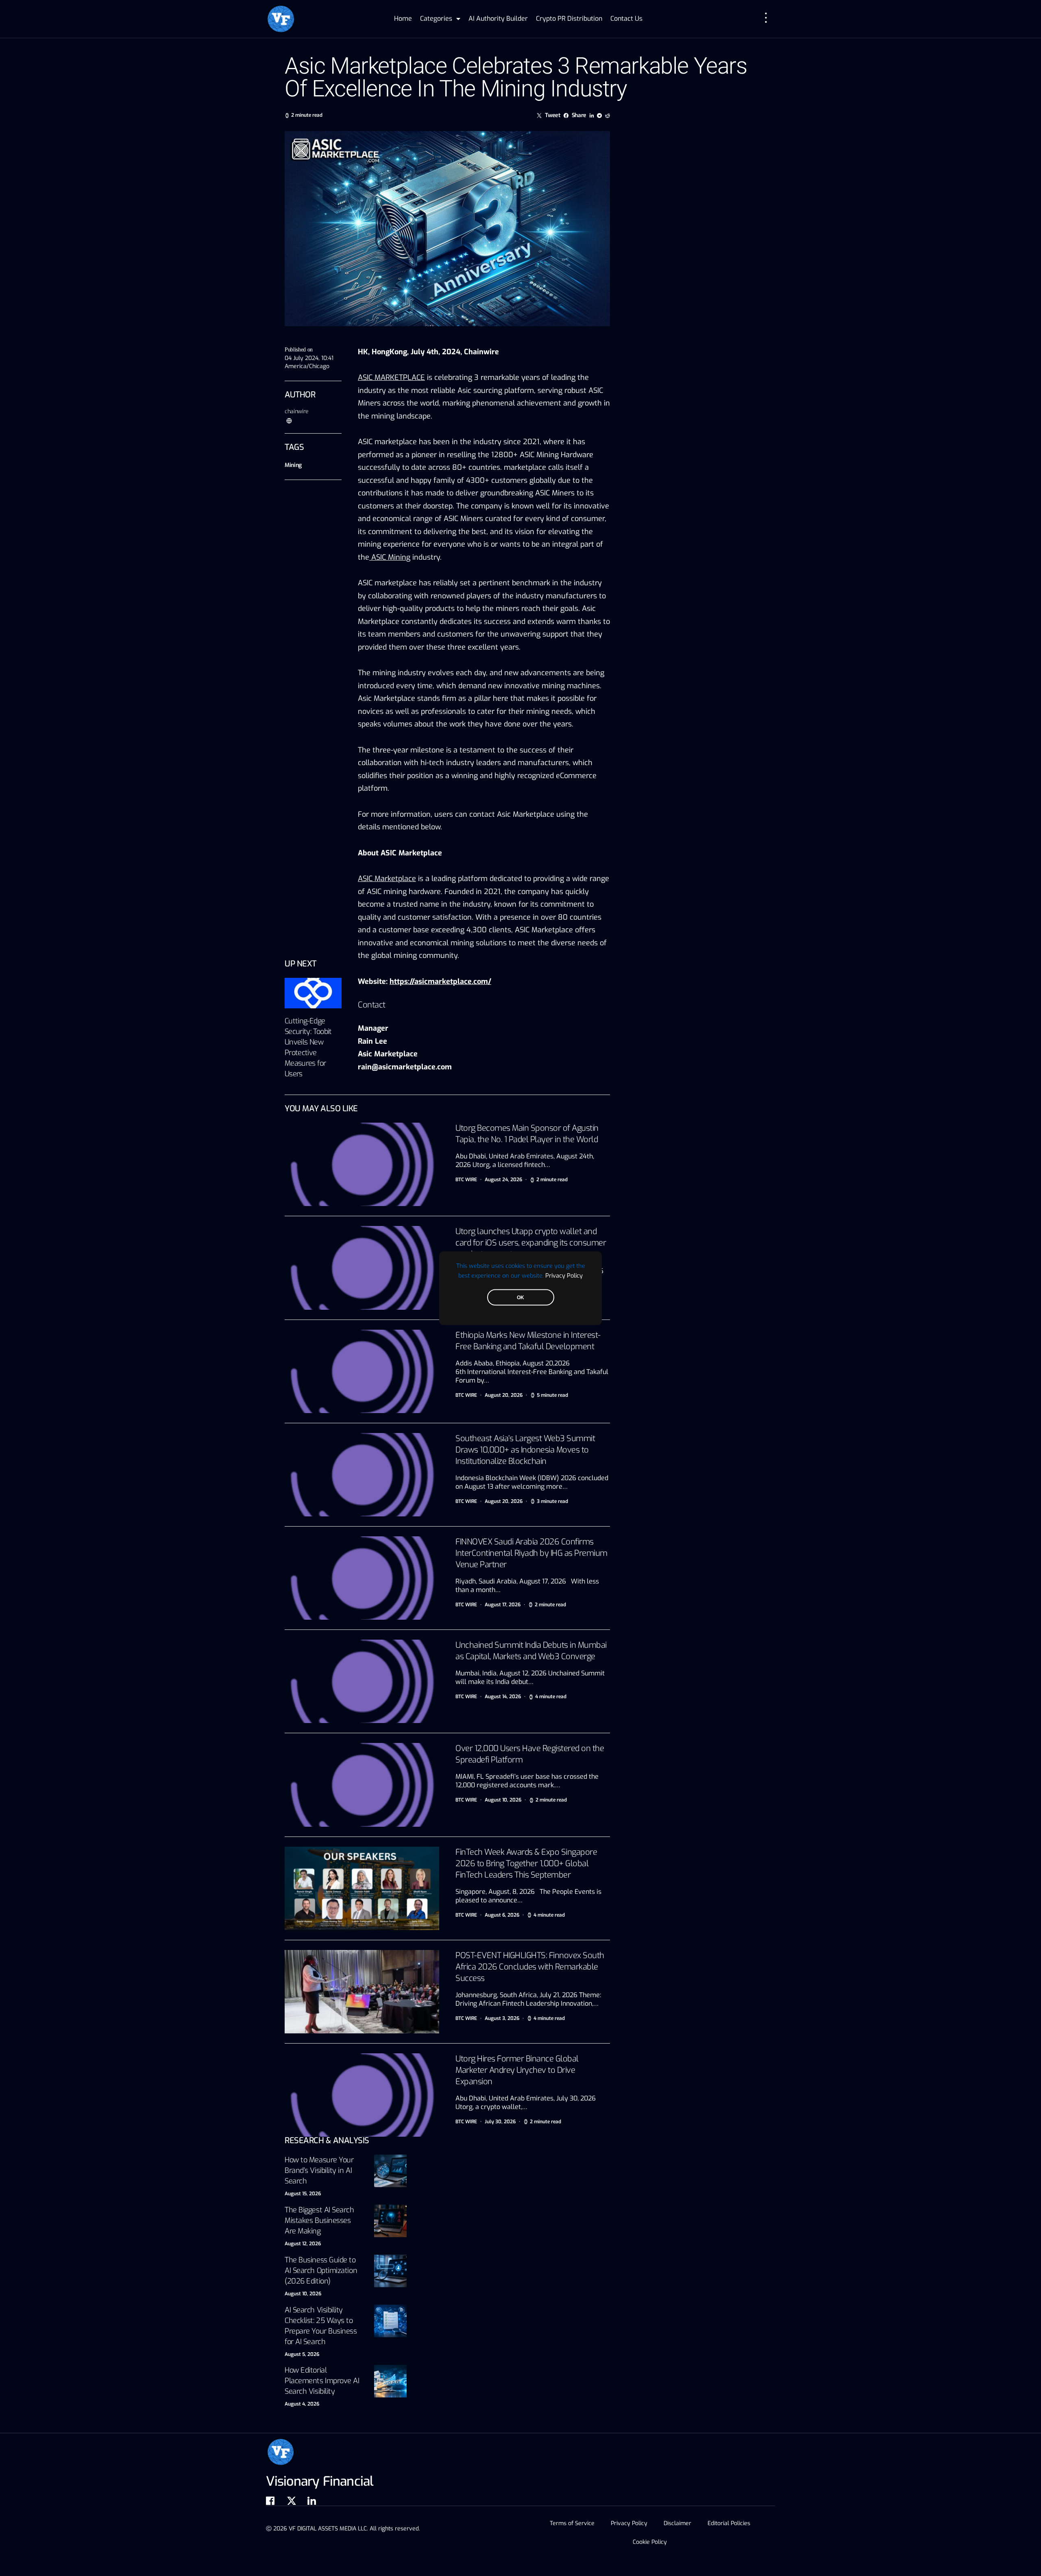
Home (403, 19)
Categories (436, 19)
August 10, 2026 (303, 2294)
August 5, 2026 (302, 2354)
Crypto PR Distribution (569, 19)
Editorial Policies (729, 2523)
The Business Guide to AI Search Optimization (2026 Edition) (321, 2271)
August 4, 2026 (302, 2404)
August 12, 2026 (303, 2244)
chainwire (297, 411)
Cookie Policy (650, 2542)
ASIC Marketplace (387, 879)
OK (520, 1297)
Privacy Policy (564, 1275)
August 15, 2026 (303, 2194)
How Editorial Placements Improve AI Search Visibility (322, 2381)
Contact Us (626, 19)
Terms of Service (572, 2523)
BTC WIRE (466, 1180)
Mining (293, 465)
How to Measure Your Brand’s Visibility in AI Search (319, 2170)
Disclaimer (677, 2523)
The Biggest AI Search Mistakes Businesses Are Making (319, 2220)
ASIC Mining (390, 557)
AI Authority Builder (498, 19)
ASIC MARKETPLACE (391, 377)
